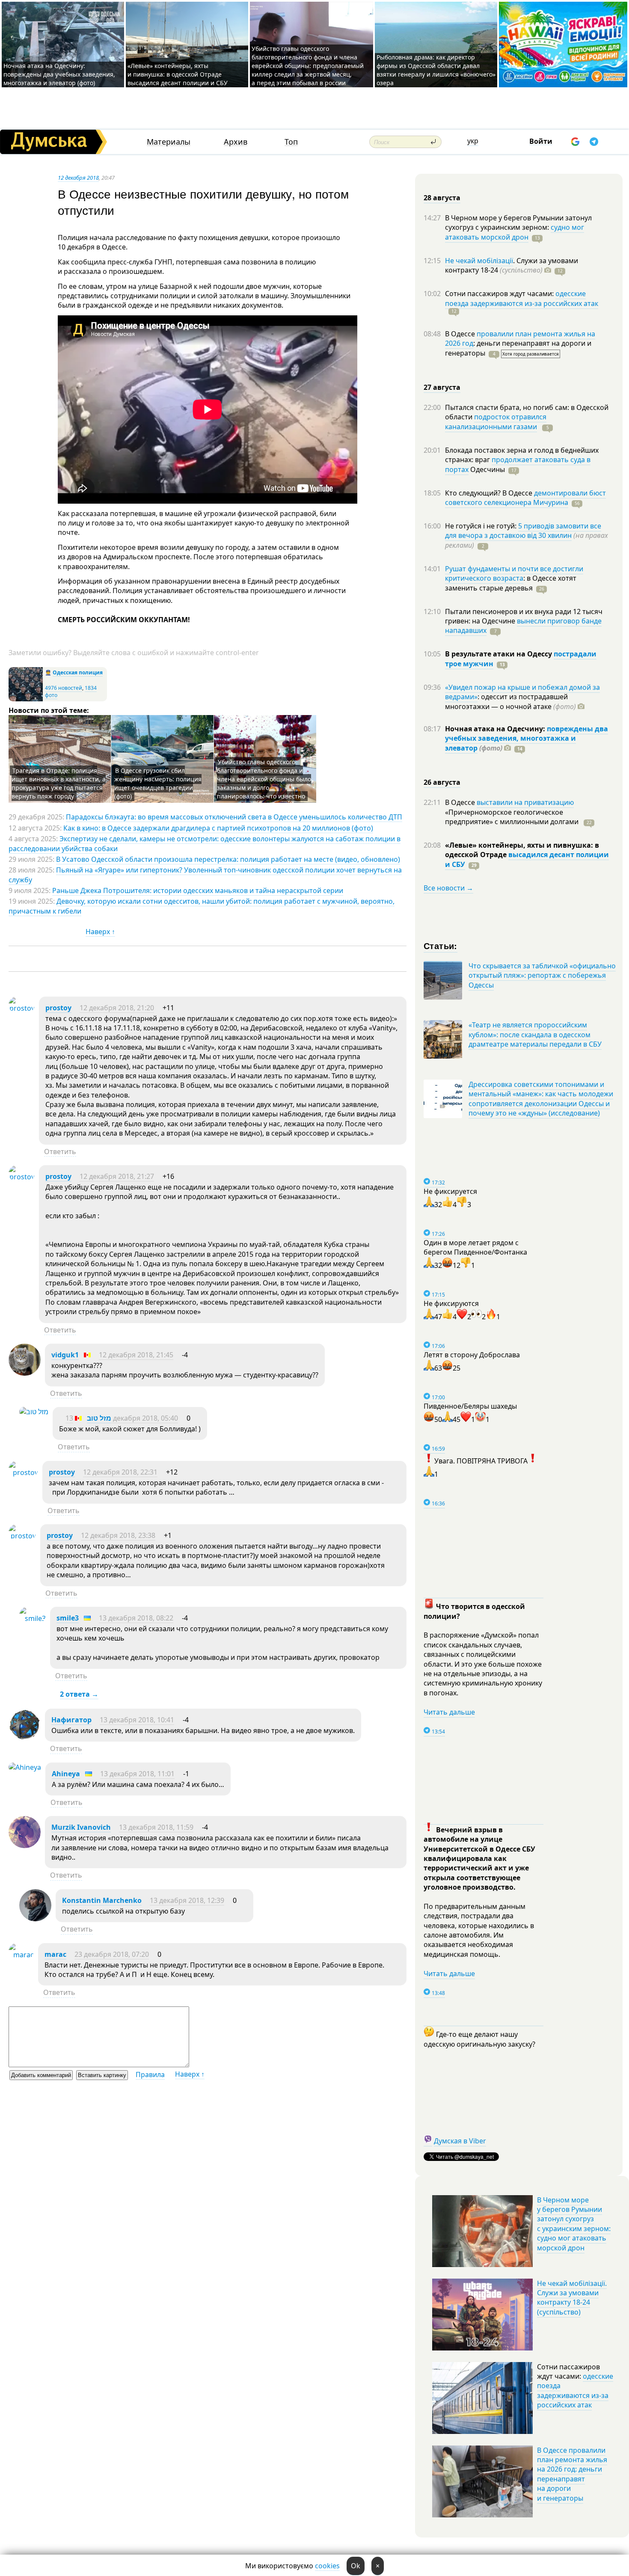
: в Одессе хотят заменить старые (511, 583)
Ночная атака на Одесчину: (496, 729)
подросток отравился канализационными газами (496, 421)
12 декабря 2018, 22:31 (120, 1472)
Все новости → (448, 888)
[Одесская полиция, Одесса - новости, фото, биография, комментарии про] (26, 699)
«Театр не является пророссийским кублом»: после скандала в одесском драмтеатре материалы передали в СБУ (535, 1034)
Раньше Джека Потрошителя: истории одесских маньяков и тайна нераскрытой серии (198, 890)
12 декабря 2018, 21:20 (117, 1008)
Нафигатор (71, 1720)
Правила (150, 2074)
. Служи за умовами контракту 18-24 (512, 265)
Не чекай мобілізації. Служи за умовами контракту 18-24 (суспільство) (572, 2298)
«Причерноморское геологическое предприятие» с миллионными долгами (513, 817)
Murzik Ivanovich (81, 1827)
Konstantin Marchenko (102, 1900)
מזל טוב (99, 1418)
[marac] (21, 1955)
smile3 (68, 1618)
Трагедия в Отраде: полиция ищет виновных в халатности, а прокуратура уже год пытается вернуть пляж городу (59, 783)
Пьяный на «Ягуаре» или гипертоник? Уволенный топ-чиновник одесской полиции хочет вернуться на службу (205, 875)
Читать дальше (449, 1712)
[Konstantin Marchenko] (35, 1919)
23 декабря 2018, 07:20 (112, 1954)
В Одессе (461, 334)
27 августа (442, 387)
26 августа (442, 782)
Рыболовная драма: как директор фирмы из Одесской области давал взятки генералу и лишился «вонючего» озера (436, 70)
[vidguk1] (25, 1373)
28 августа (442, 198)
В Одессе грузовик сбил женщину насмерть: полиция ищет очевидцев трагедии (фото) (158, 783)
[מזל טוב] (34, 1412)
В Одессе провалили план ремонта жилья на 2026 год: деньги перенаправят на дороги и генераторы (572, 2474)
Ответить (60, 1151)
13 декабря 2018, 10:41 (137, 1720)
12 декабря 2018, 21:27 (117, 1176)
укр (473, 141)
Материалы (169, 142)
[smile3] (33, 1618)
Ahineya (66, 1774)
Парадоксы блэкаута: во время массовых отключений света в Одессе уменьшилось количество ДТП (234, 817)
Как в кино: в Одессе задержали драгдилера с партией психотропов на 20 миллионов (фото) (218, 828)
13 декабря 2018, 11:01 (137, 1774)
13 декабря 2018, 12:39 (187, 1900)
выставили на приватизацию (525, 802)
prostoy (58, 1008)
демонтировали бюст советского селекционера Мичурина (525, 498)
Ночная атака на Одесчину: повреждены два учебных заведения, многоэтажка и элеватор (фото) (59, 74)
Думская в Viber (460, 2141)
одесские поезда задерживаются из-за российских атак (522, 298)
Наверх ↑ (100, 932)
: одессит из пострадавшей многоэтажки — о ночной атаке (510, 701)
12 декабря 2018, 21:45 (136, 1355)
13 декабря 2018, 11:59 (156, 1827)
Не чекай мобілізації (479, 261)
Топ (291, 142)
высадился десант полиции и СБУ (527, 859)
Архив (236, 142)
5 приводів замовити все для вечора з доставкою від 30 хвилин (523, 531)
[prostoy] (22, 1008)
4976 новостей (64, 688)
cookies (327, 2566)
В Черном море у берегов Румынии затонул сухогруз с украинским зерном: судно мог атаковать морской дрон (574, 2224)
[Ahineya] (25, 1767)
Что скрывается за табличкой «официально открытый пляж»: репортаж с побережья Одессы (542, 975)
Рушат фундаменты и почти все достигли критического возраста (514, 573)
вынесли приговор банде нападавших (523, 626)
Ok (356, 2566)
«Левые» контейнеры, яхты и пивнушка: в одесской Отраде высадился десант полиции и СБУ (178, 74)
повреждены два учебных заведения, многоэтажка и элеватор (527, 738)
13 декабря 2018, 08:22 (136, 1618)
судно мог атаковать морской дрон (515, 232)
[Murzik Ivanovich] (25, 1846)
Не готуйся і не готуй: (482, 526)
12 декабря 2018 (78, 178)
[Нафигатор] (25, 1738)
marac (55, 1954)
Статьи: (441, 945)
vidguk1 (65, 1355)
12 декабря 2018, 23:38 (118, 1535)
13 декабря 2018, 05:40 (122, 1418)
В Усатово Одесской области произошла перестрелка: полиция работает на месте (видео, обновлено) (228, 859)
